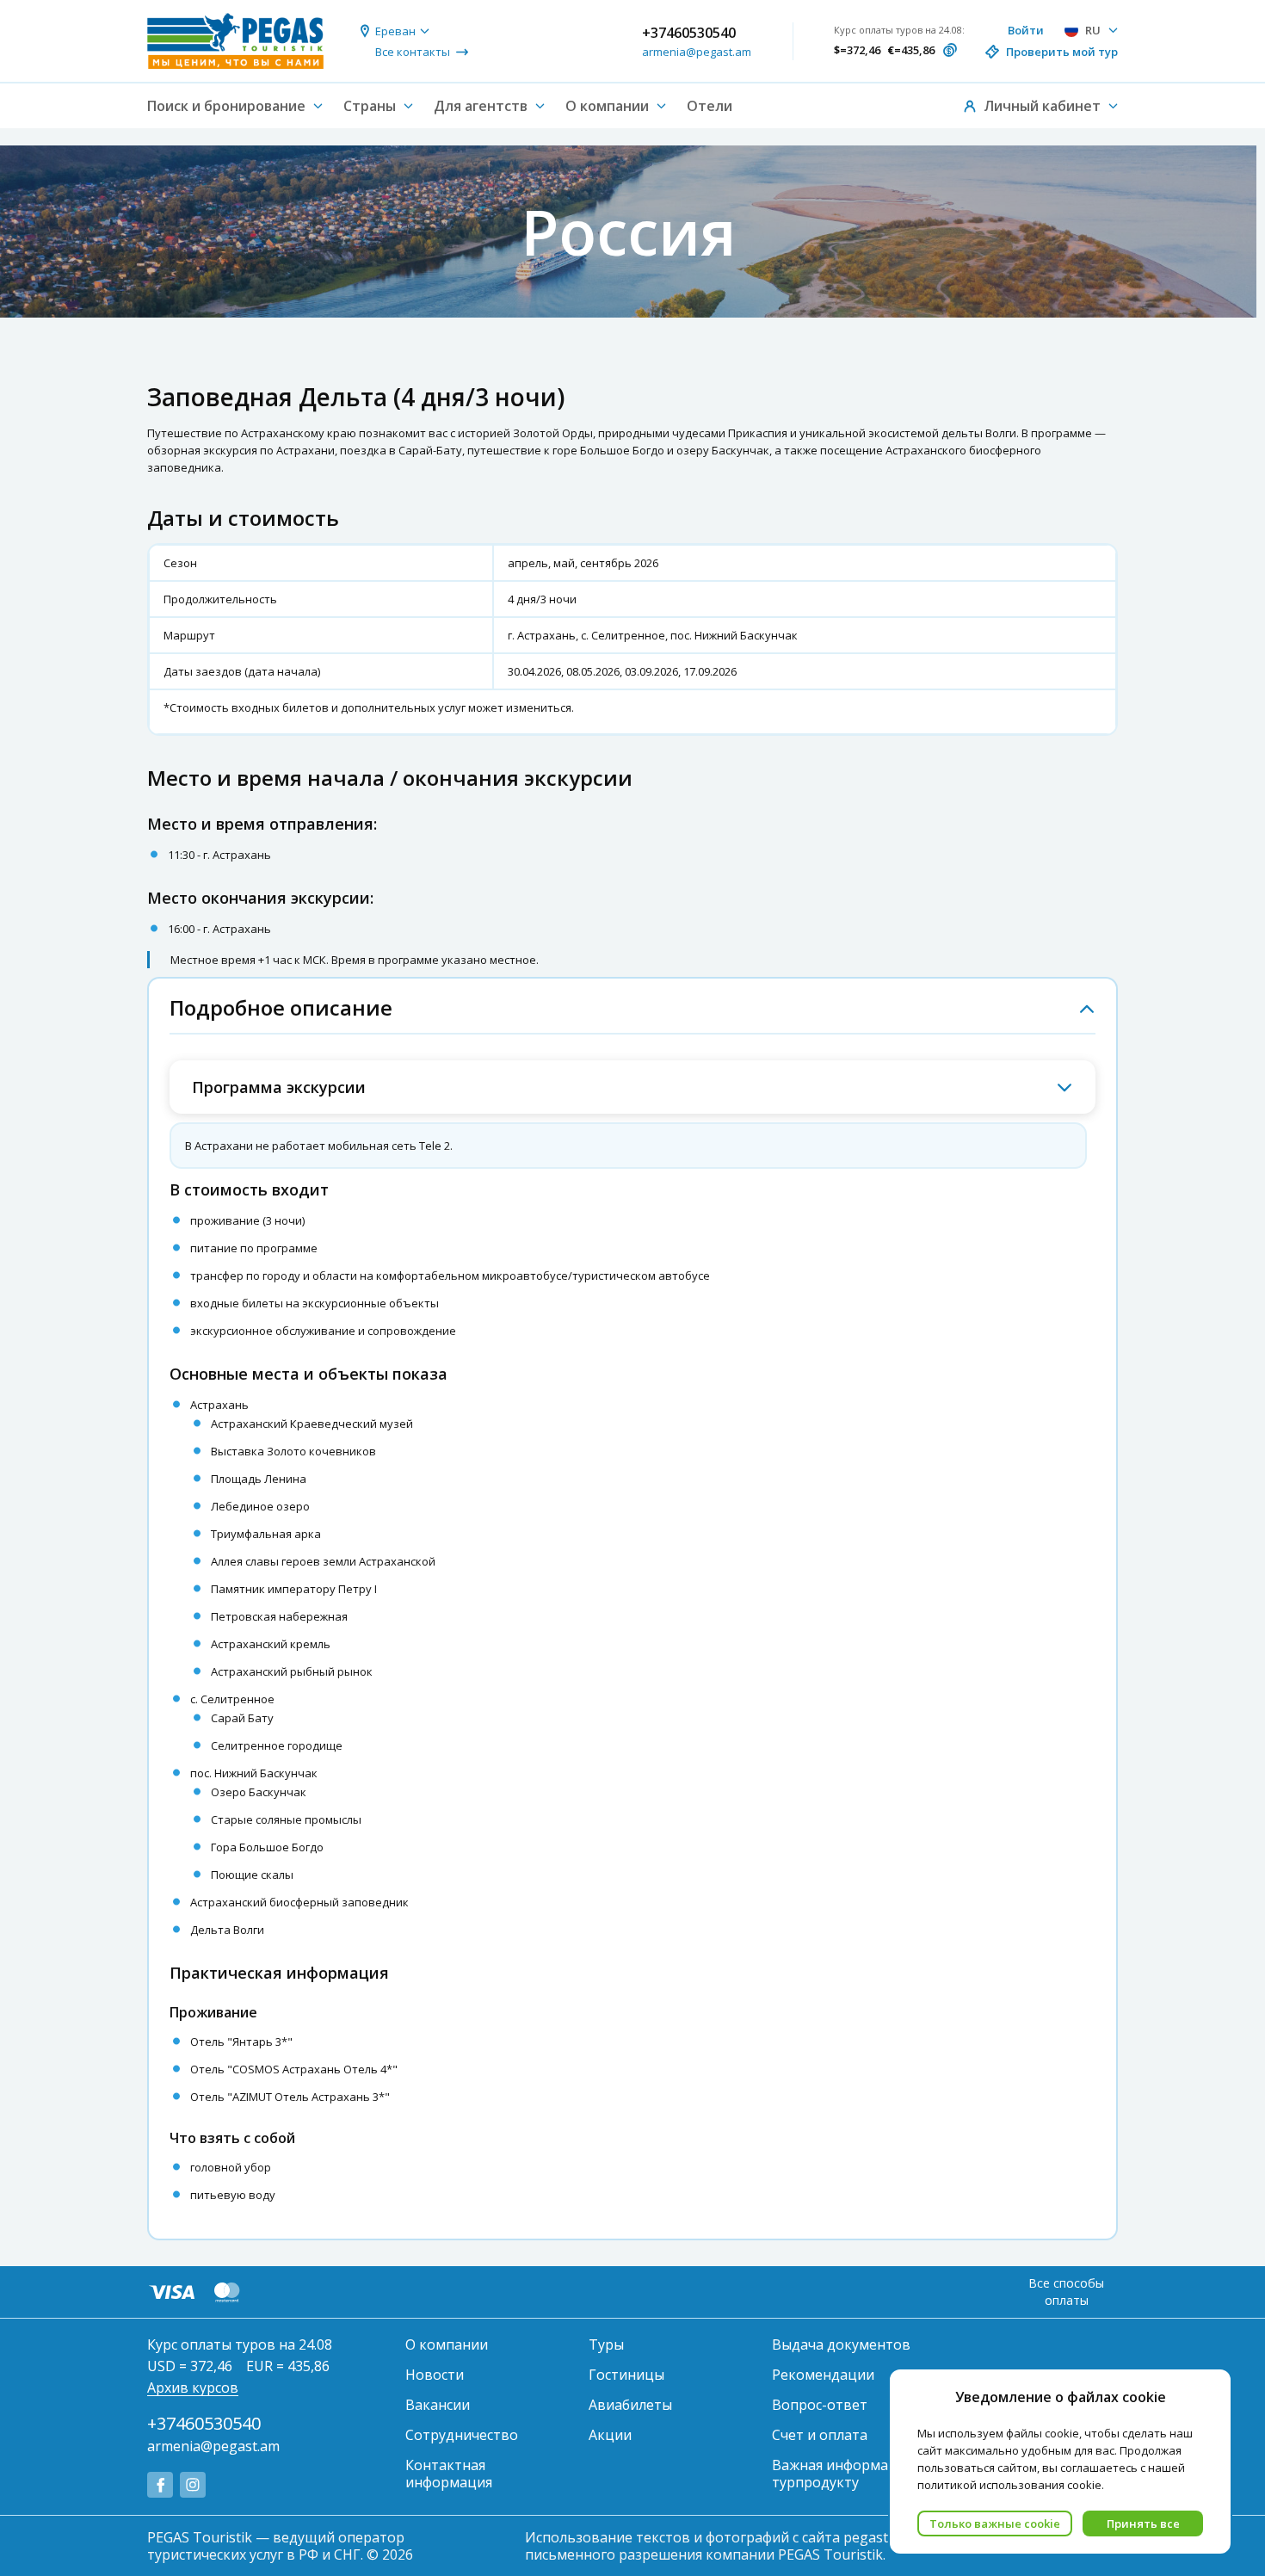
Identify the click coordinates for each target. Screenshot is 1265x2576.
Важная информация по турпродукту (853, 2474)
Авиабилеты (630, 2405)
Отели (710, 106)
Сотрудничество (462, 2435)
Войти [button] (1026, 30)
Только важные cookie (995, 2523)
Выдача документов (841, 2344)
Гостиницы (626, 2375)
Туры (606, 2344)
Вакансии (438, 2405)
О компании (447, 2344)
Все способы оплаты (1066, 2292)
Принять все (1143, 2523)
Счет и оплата (820, 2435)
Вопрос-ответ (820, 2405)
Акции (610, 2435)
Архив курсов (193, 2388)
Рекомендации (823, 2375)
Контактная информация (449, 2474)
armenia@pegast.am (697, 52)
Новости (435, 2375)
